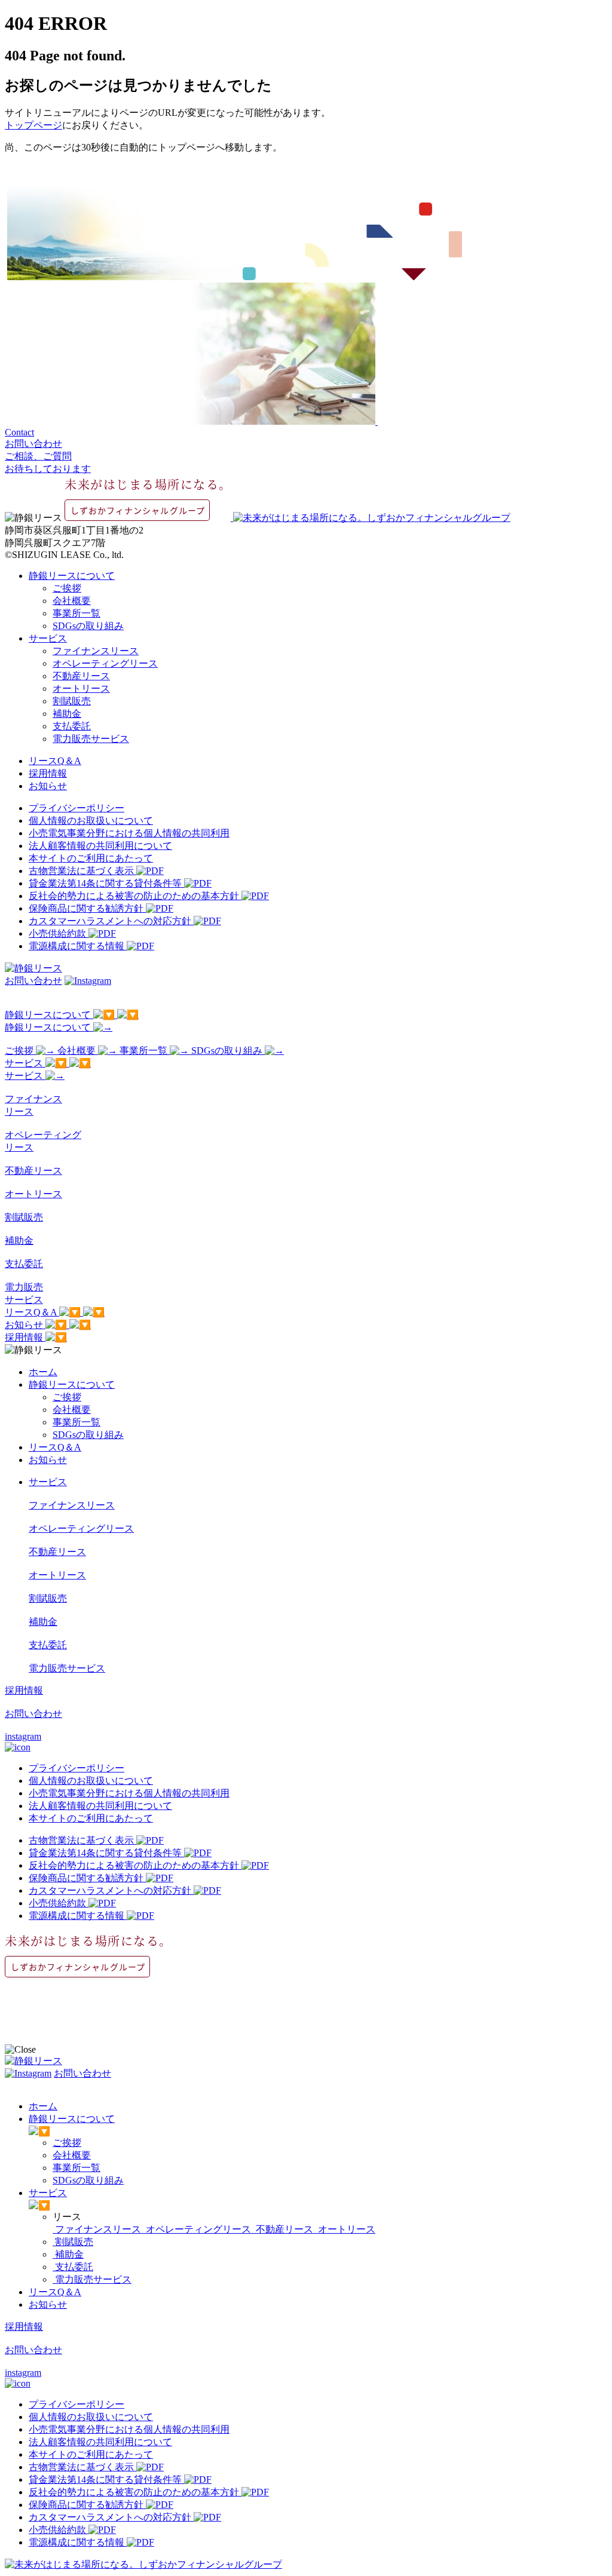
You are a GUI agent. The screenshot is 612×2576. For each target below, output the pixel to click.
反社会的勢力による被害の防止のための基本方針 (135, 896)
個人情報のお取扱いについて (91, 821)
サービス (48, 638)
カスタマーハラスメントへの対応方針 (111, 921)
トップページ (33, 125)
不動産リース (81, 676)
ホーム (43, 1372)
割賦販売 (72, 701)
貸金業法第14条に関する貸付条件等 (106, 883)
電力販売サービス (91, 739)
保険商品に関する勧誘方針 (87, 908)
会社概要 (72, 601)
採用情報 (48, 773)
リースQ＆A (55, 761)
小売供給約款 (59, 933)
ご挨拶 (67, 588)
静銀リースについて (72, 576)
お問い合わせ (33, 981)
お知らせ (48, 786)
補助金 (67, 714)
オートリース (81, 689)
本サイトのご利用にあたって (91, 858)
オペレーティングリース (105, 663)
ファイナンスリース (96, 651)
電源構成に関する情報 (78, 946)
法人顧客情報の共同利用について (100, 846)
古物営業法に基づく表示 (82, 871)
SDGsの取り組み (88, 626)
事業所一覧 (76, 613)
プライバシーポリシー (76, 808)
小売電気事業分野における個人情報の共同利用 (129, 833)
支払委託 (72, 726)
